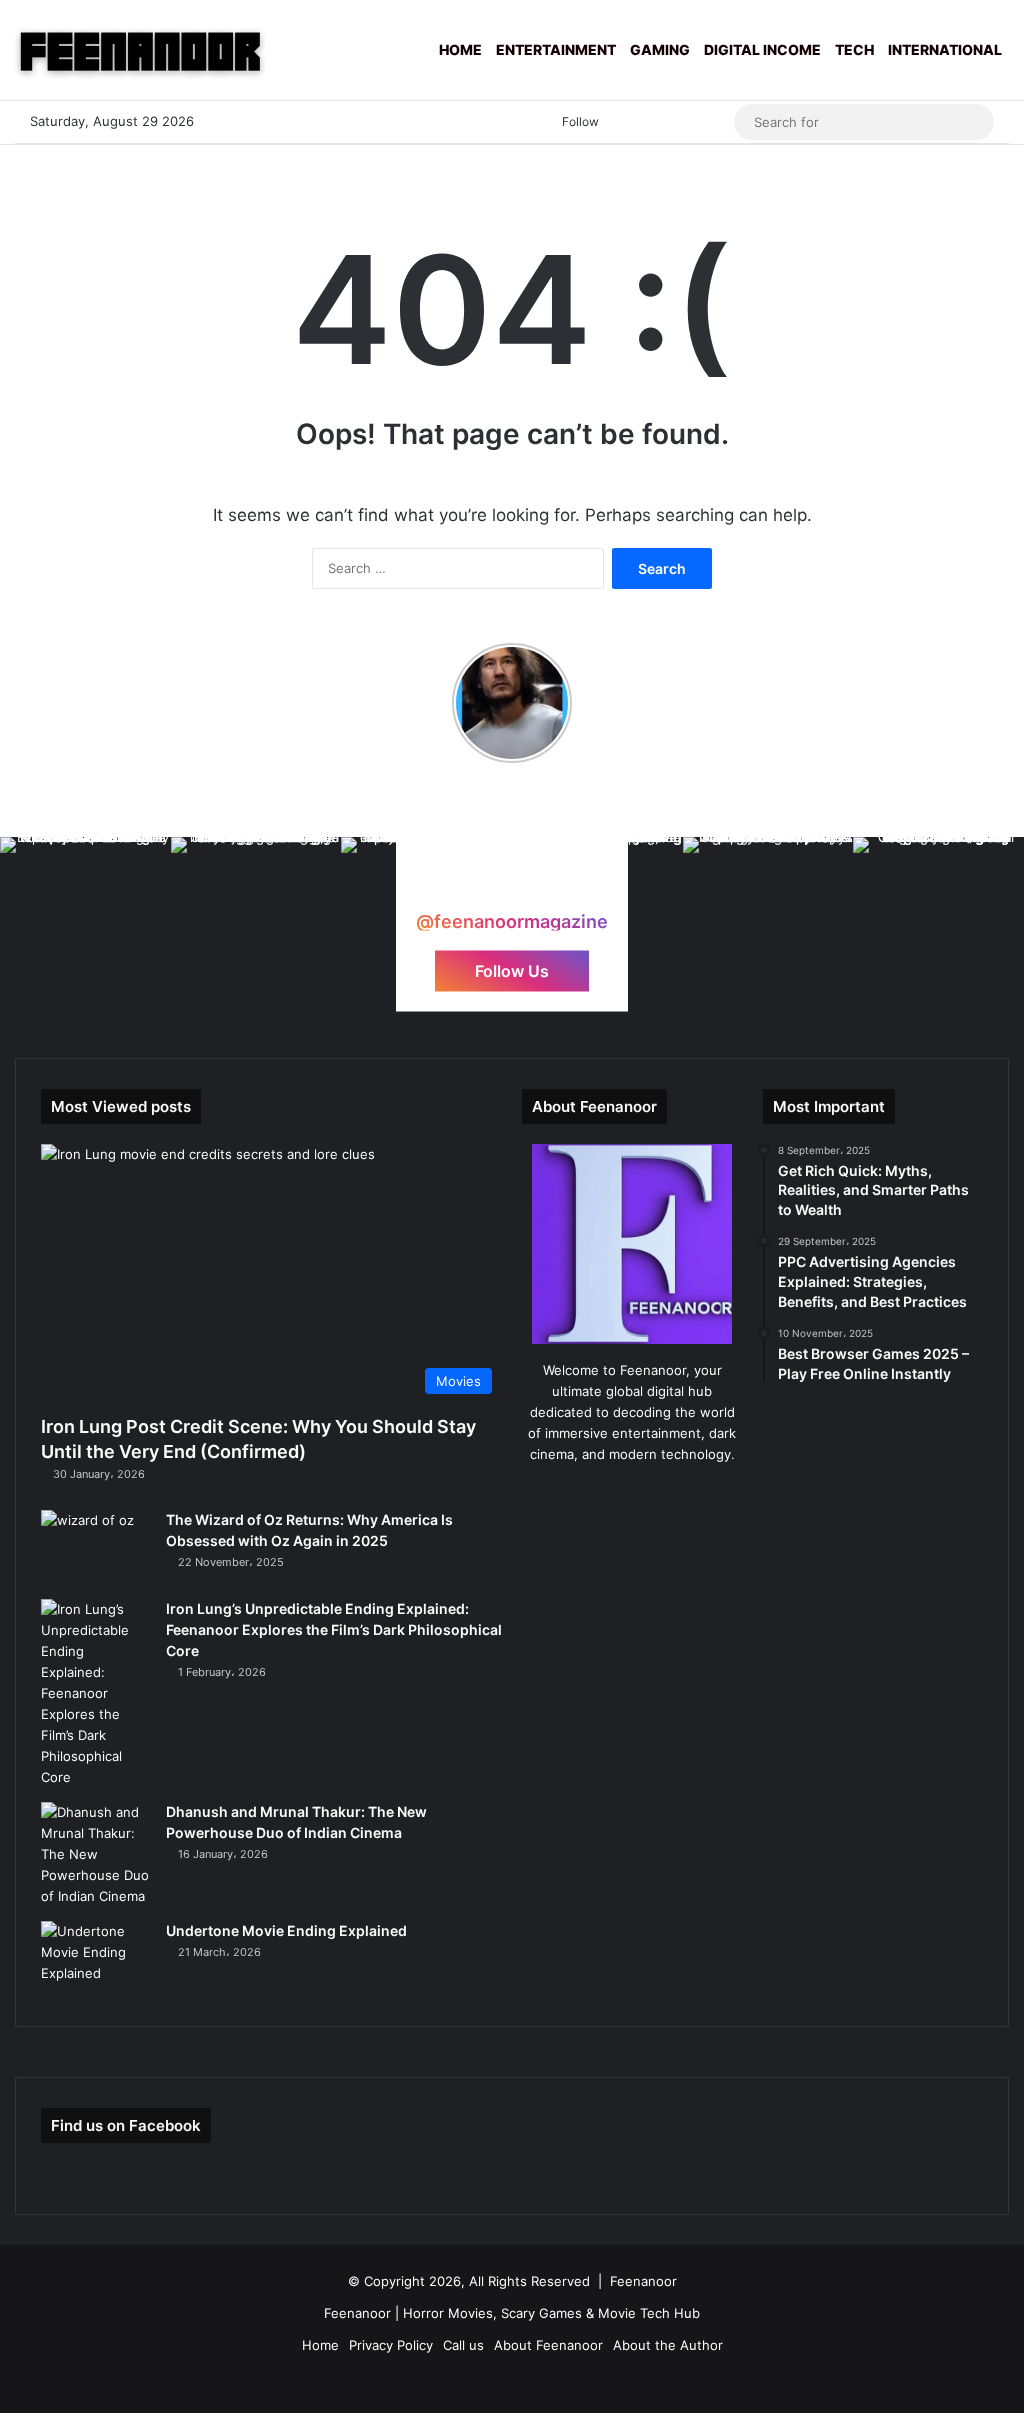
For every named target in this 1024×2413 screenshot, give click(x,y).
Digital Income (762, 49)
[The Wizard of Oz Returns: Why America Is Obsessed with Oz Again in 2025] (96, 1547)
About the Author (668, 2345)
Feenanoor (643, 2281)
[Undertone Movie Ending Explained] (96, 1958)
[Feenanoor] (140, 50)
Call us (463, 2345)
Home (460, 49)
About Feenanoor (548, 2345)
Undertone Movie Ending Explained (286, 1930)
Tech (854, 49)
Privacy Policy (391, 2345)
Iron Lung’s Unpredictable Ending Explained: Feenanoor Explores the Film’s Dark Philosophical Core (334, 1629)
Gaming (660, 49)
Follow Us (512, 971)
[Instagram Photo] (85, 922)
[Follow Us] (512, 901)
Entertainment (556, 49)
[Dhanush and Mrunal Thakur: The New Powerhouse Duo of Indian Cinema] (96, 1854)
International (945, 49)
